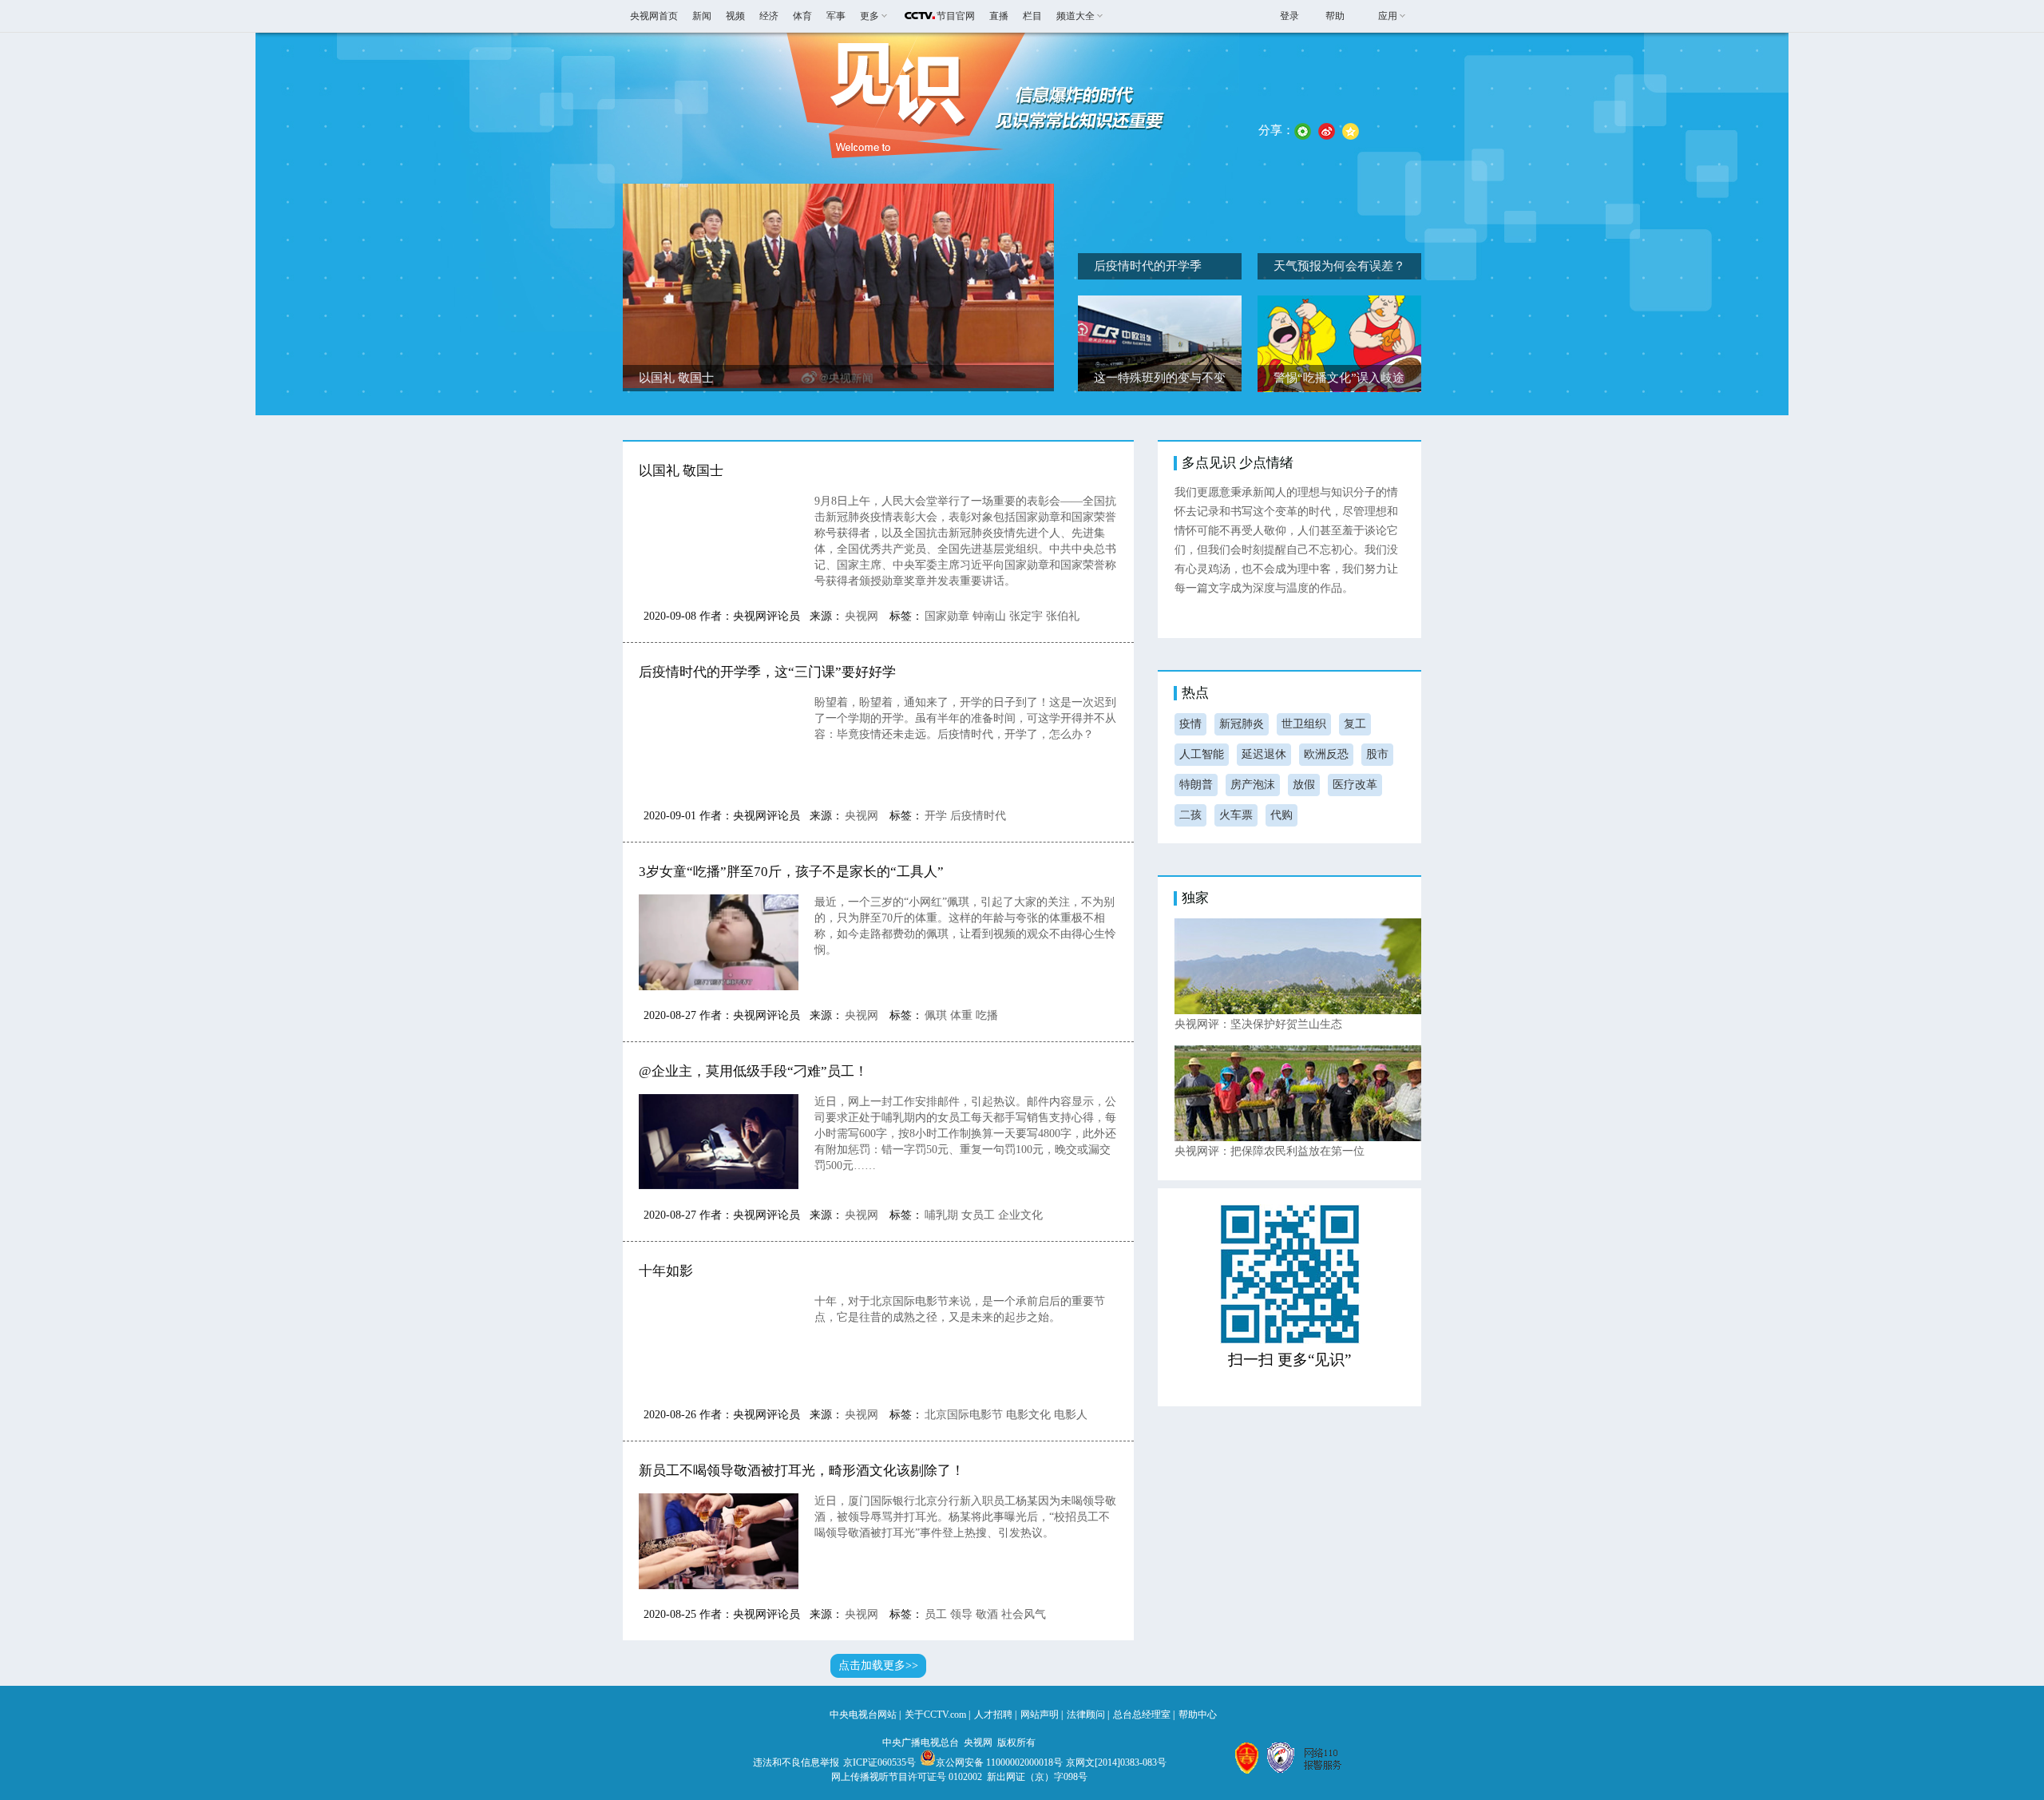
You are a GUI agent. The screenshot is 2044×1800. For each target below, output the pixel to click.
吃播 (987, 1015)
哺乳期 (941, 1215)
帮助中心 (1198, 1715)
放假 (1304, 785)
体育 (802, 16)
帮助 (1335, 16)
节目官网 (956, 16)
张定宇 (1026, 616)
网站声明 (1040, 1715)
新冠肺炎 (1242, 724)
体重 (961, 1015)
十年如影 (666, 1271)
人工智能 (1202, 754)
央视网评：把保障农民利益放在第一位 (1270, 1151)
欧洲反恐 (1326, 754)
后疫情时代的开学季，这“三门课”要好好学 (767, 672)
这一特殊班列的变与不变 (1160, 378)
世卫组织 (1304, 724)
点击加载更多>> (878, 1665)
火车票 (1236, 815)
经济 (769, 16)
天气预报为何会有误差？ (1339, 266)
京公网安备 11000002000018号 (999, 1762)
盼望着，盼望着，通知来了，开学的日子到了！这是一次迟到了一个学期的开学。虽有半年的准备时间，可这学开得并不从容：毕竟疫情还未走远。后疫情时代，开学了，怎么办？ (965, 718)
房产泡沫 (1253, 785)
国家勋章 (947, 616)
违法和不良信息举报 (796, 1762)
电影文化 (1028, 1415)
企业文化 (1020, 1215)
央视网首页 (654, 16)
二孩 (1190, 815)
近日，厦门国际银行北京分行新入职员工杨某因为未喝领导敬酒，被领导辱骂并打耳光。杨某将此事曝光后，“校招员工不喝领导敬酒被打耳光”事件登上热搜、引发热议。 (965, 1517)
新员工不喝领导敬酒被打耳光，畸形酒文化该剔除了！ (802, 1471)
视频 (735, 16)
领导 (961, 1614)
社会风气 (1024, 1614)
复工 (1355, 724)
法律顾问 (1086, 1715)
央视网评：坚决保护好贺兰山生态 (1258, 1024)
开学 (936, 816)
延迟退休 (1264, 754)
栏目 (1032, 16)
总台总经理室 (1142, 1715)
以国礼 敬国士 (676, 378)
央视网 (862, 616)
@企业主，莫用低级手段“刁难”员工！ (753, 1071)
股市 (1377, 754)
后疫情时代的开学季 (1148, 266)
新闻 (702, 16)
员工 (936, 1614)
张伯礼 (1063, 616)
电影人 (1071, 1415)
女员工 (978, 1215)
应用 (1388, 16)
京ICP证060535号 (879, 1762)
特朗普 (1196, 785)
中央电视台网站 (863, 1715)
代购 (1281, 815)
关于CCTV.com (935, 1715)
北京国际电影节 (964, 1415)
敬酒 (987, 1614)
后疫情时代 (978, 816)
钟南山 (989, 616)
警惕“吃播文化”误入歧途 (1339, 378)
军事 (836, 16)
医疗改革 (1355, 785)
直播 (999, 16)
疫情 (1190, 724)
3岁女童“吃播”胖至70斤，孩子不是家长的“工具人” (791, 872)
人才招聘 (993, 1715)
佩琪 (936, 1015)
